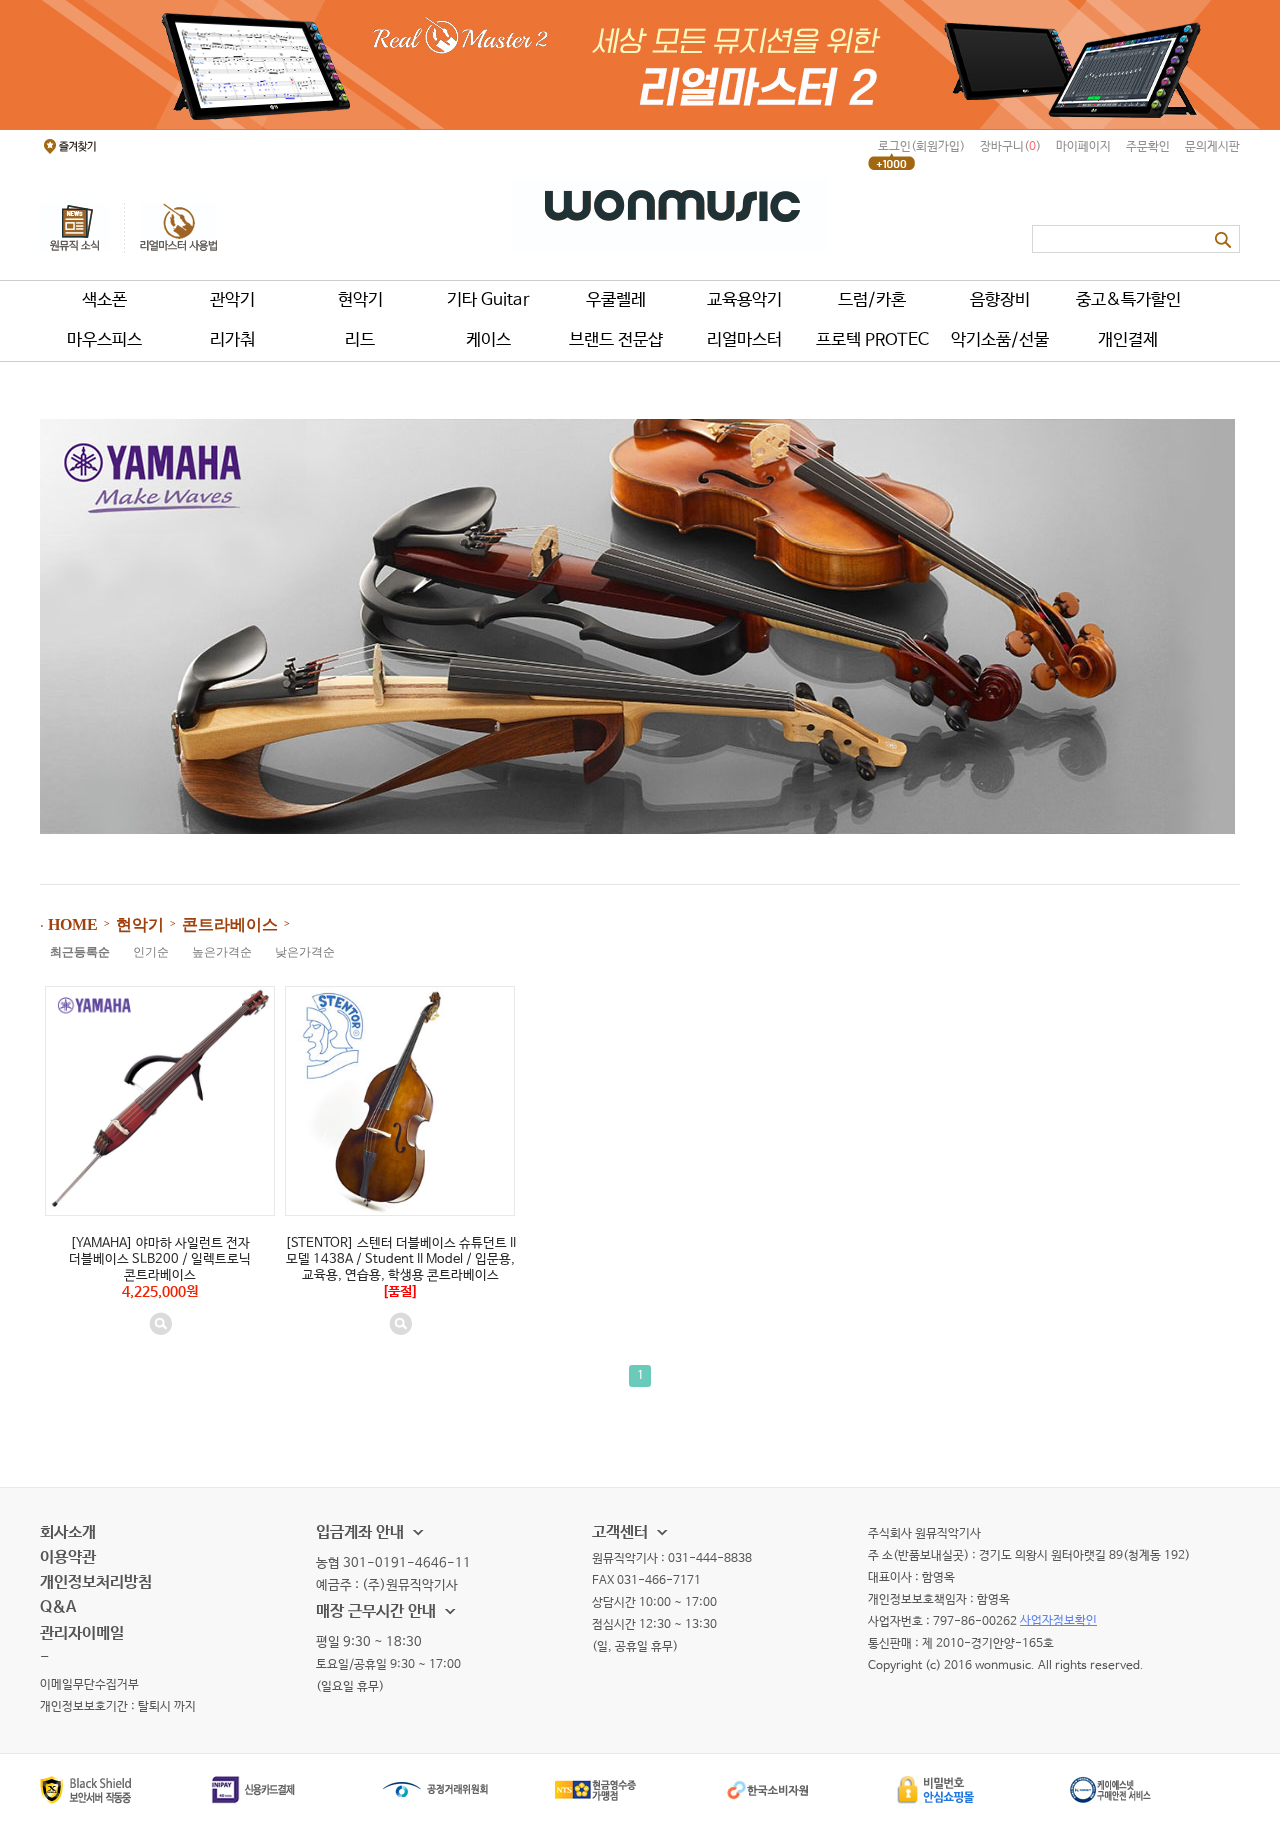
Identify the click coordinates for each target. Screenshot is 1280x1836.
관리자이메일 (82, 1633)
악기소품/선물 (1000, 340)
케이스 (488, 340)
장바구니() (1010, 147)
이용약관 (68, 1557)
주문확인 (1148, 147)
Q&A (58, 1607)
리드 (360, 340)
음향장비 (1000, 300)
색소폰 (104, 300)
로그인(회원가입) (921, 147)
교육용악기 (744, 300)
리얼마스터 (744, 340)
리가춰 (232, 340)
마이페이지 (1083, 147)
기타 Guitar (488, 300)
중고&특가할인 (1128, 300)
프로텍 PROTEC (872, 340)
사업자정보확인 (1058, 1621)
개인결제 (1128, 340)
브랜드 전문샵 (616, 340)
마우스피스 (104, 340)
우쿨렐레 (616, 300)
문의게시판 (1212, 147)
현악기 (360, 300)
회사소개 (68, 1532)
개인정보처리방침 (96, 1582)
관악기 (232, 300)
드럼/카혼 (872, 300)
